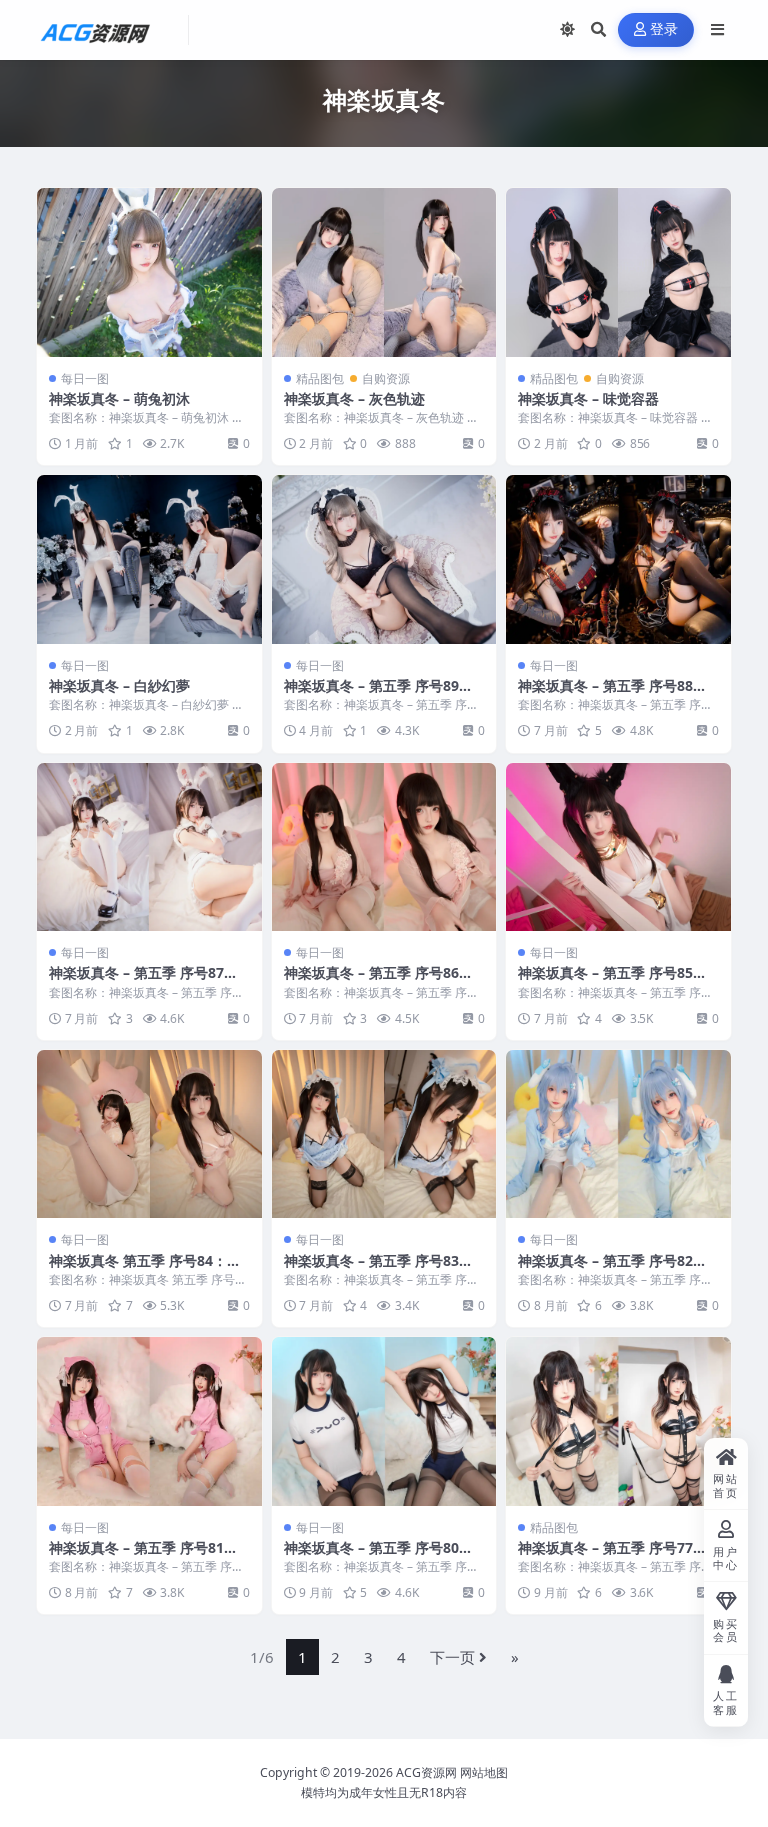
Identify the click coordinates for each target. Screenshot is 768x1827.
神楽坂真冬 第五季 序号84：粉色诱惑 (145, 1269)
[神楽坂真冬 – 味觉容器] (618, 272)
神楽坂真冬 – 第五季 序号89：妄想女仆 (378, 694)
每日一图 (85, 378)
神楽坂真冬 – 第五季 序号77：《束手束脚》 (612, 1556)
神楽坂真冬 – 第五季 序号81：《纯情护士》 (143, 1556)
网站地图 (484, 1772)
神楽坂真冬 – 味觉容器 (588, 398)
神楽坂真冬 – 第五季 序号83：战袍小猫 (378, 1269)
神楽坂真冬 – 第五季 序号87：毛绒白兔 (143, 981)
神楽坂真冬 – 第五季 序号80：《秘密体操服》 (378, 1556)
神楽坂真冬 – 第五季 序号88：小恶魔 (612, 694)
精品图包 (320, 378)
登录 (664, 29)
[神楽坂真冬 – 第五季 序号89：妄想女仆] (384, 559)
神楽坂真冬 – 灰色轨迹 (354, 398)
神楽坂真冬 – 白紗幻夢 (119, 685)
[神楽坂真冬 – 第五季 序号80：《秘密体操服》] (384, 1421)
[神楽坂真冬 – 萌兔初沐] (149, 272)
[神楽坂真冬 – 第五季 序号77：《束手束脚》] (618, 1421)
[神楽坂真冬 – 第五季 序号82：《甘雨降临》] (618, 1134)
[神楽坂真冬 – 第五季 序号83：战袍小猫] (384, 1134)
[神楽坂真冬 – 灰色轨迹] (384, 272)
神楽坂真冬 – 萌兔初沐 (119, 398)
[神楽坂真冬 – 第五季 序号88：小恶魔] (618, 559)
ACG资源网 (426, 1772)
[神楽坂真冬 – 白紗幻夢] (149, 559)
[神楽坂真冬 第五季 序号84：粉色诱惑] (149, 1134)
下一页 (452, 1657)
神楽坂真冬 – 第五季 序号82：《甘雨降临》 (612, 1269)
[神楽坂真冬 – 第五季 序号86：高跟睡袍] (384, 847)
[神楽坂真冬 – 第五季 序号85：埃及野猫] (618, 847)
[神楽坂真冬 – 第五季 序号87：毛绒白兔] (149, 847)
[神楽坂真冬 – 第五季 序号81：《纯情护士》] (149, 1421)
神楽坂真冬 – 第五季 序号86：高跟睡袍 (378, 981)
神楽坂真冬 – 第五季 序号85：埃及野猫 (612, 981)
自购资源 (386, 378)
